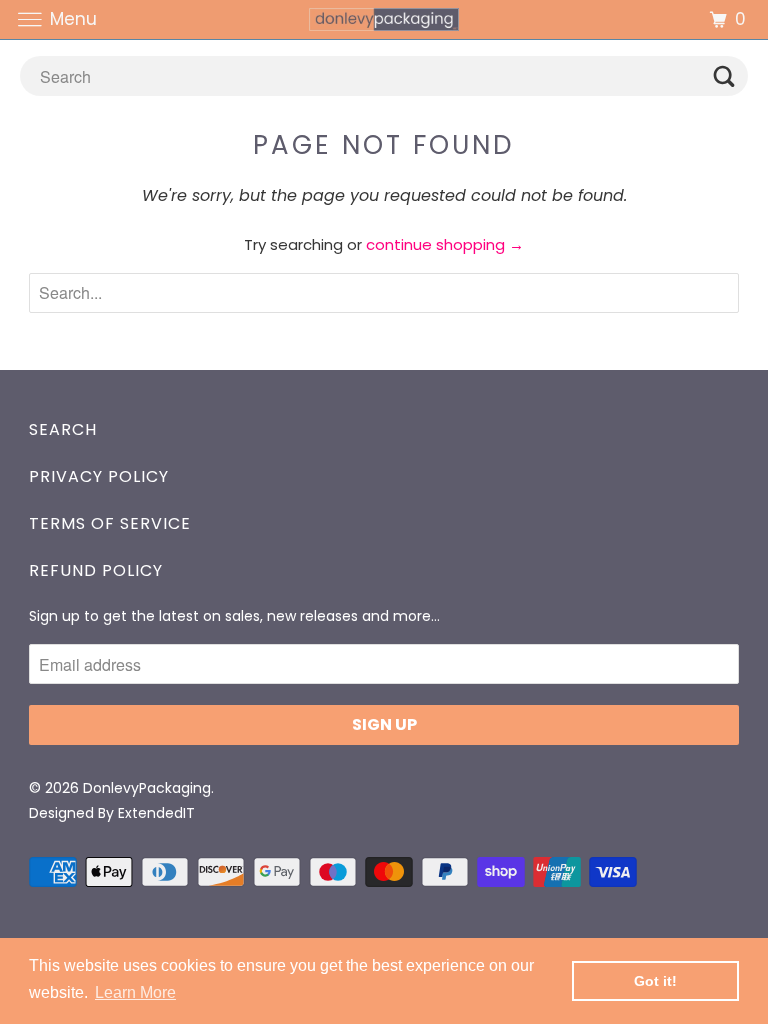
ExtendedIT (156, 813)
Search (63, 429)
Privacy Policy (99, 476)
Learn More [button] (135, 992)
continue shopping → (445, 244)
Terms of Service (110, 523)
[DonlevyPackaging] (384, 19)
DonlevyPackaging (147, 788)
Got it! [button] (655, 981)
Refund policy (96, 570)
